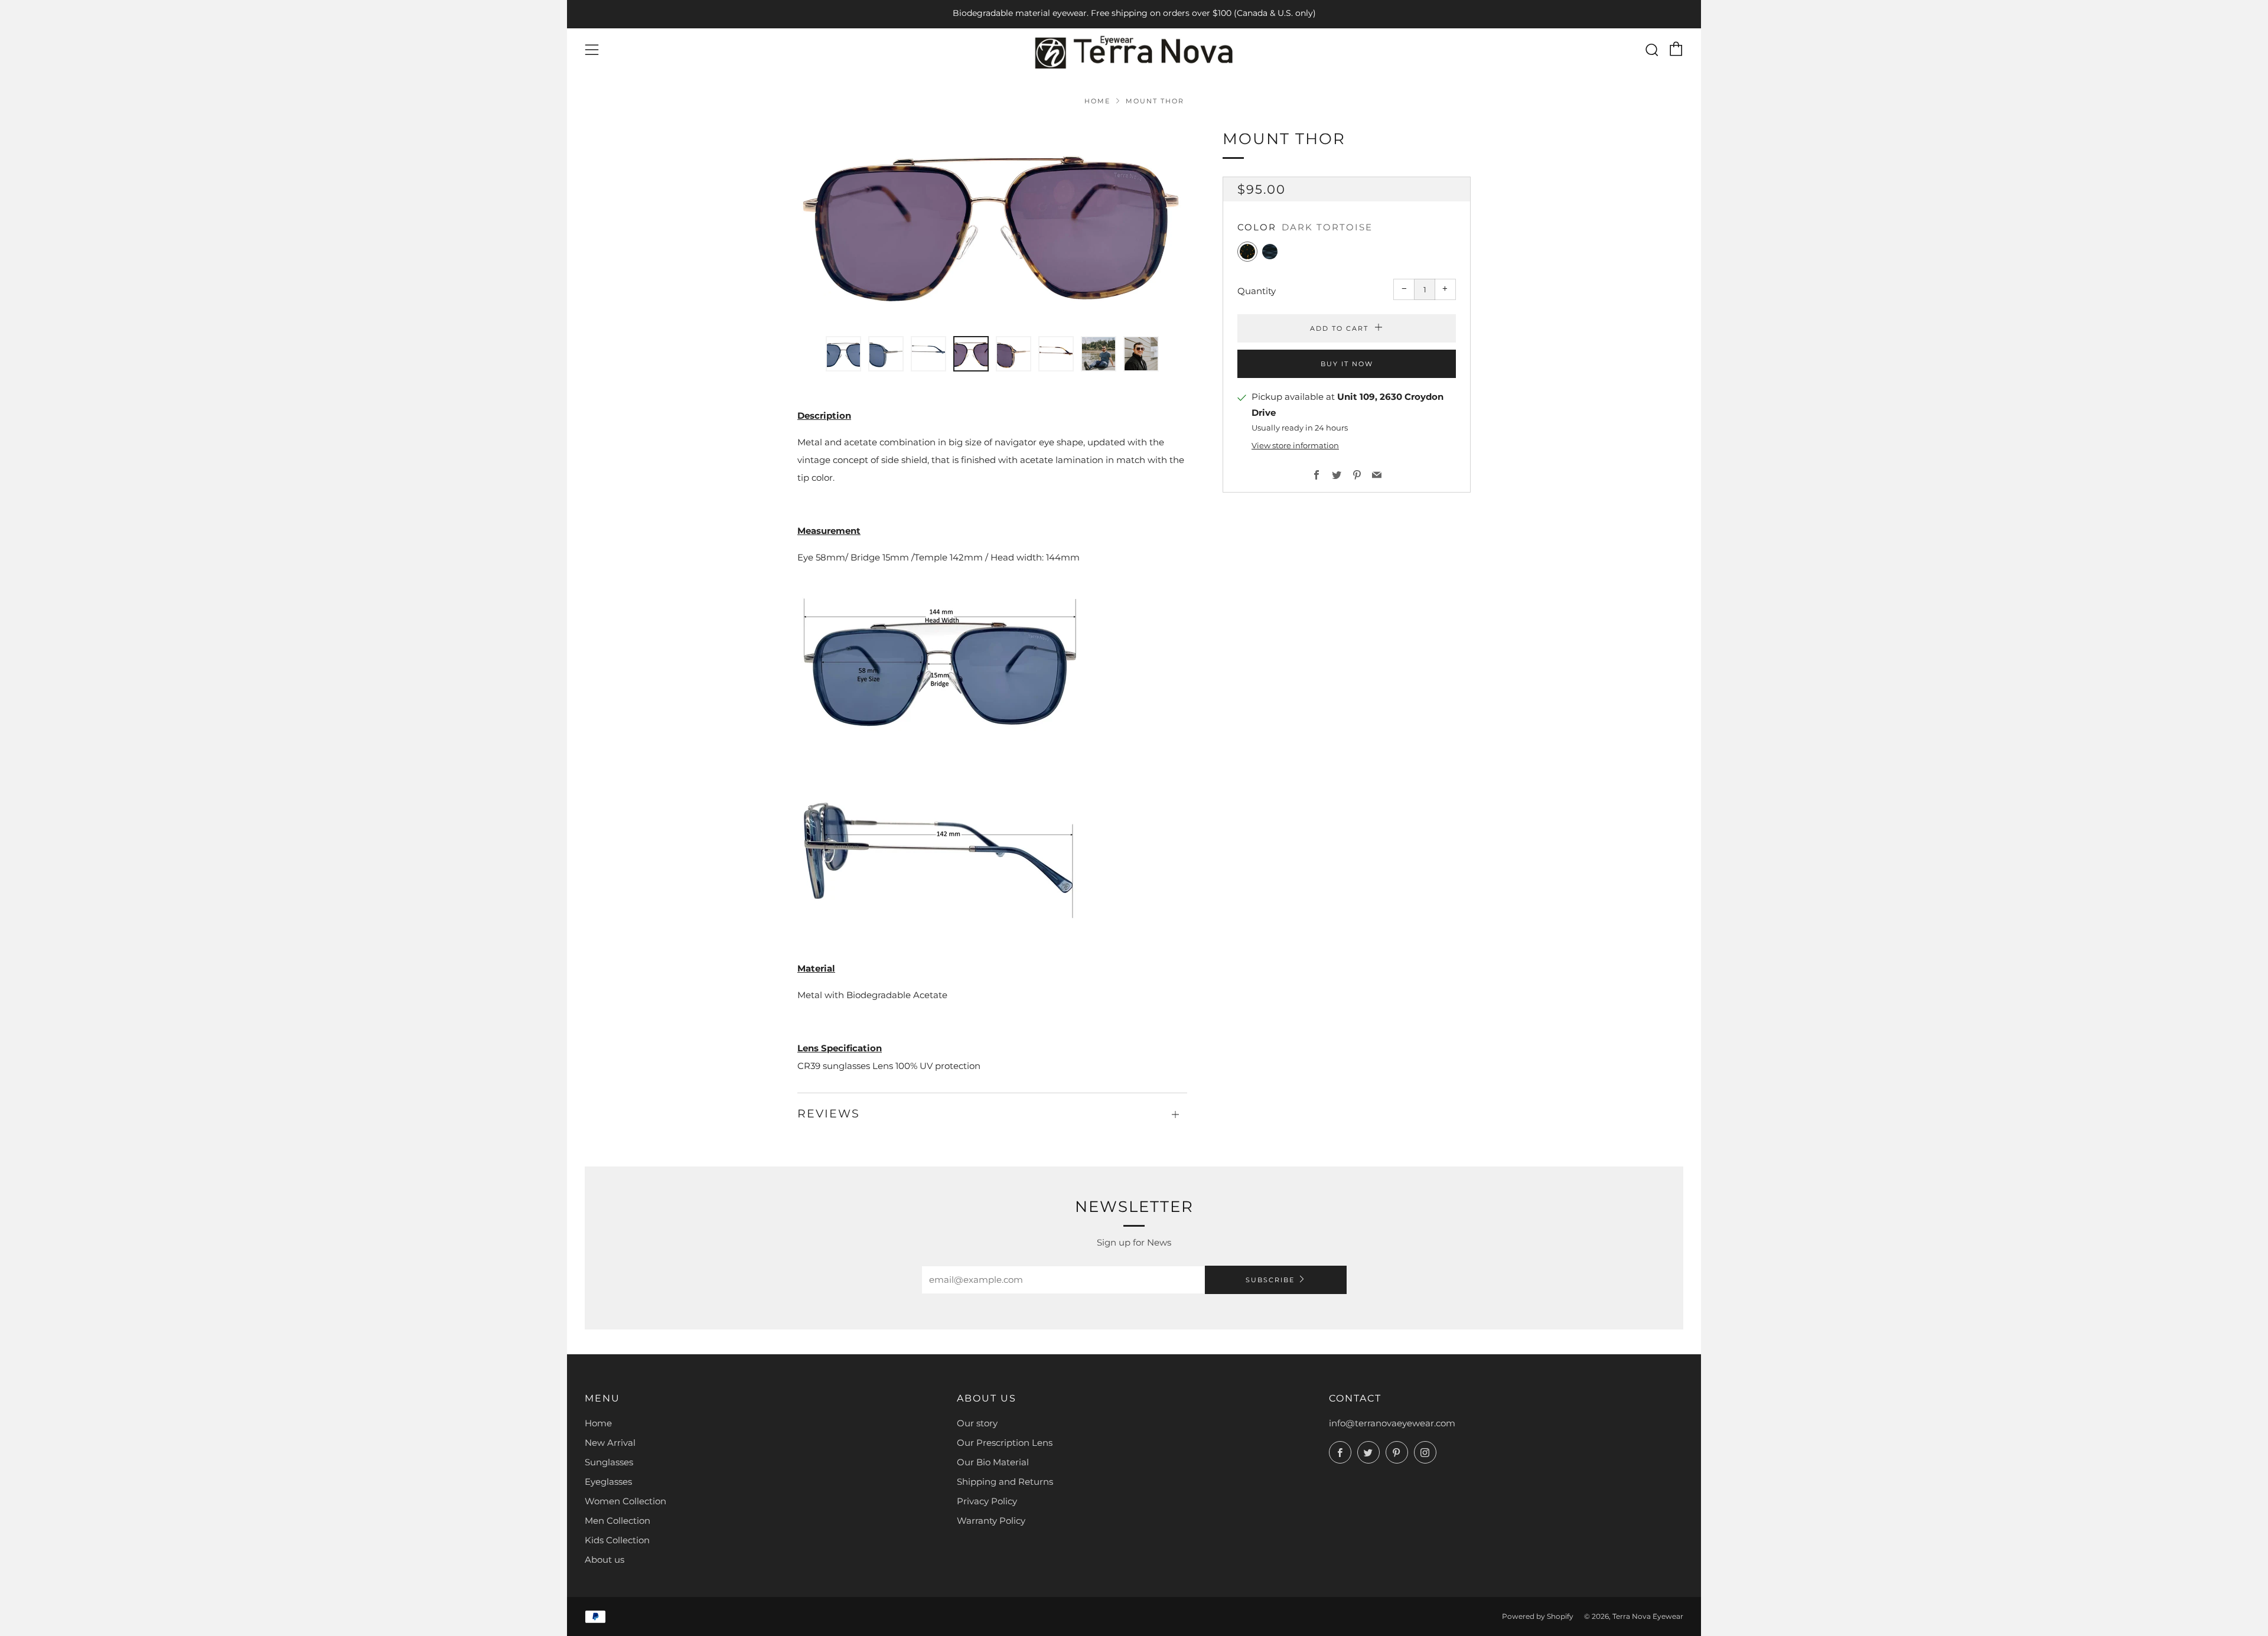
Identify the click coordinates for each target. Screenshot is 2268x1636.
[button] (843, 354)
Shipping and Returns (1005, 1482)
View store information (1295, 446)
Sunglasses (609, 1462)
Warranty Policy (991, 1521)
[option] (992, 224)
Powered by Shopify (1538, 1616)
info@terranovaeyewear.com (1392, 1423)
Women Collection (625, 1501)
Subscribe (1270, 1280)
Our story (977, 1423)
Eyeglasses (608, 1482)
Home (1097, 101)
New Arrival (610, 1443)
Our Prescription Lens (1005, 1443)
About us (605, 1560)
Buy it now (1347, 363)
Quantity (1257, 290)
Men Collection (617, 1521)
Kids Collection (617, 1540)
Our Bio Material (993, 1462)
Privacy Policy (987, 1501)
